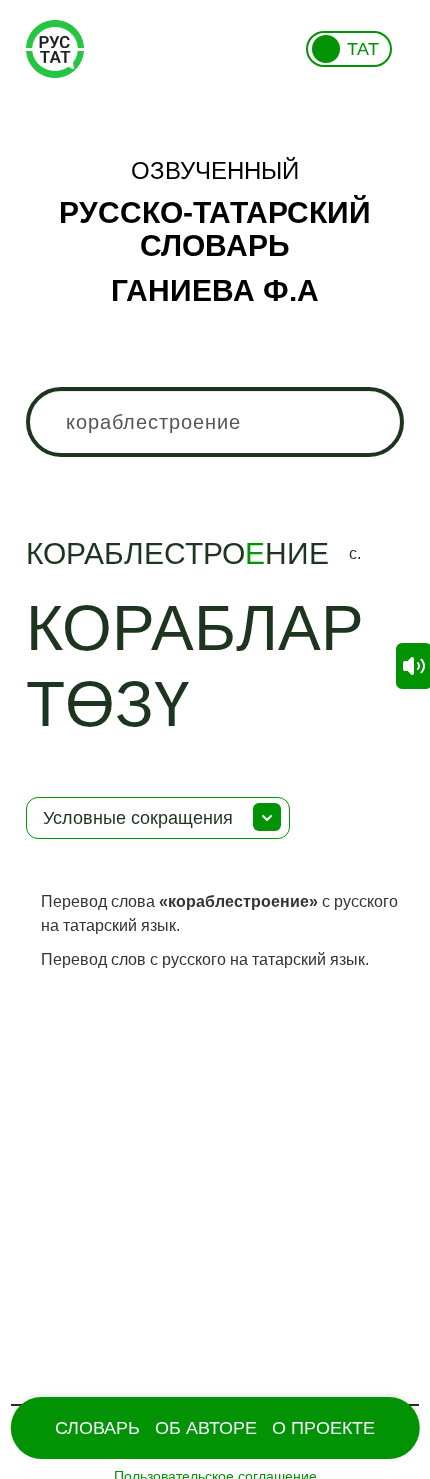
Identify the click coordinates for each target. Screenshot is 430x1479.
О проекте (323, 1428)
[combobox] (215, 422)
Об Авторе (206, 1428)
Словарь (97, 1428)
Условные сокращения (138, 818)
